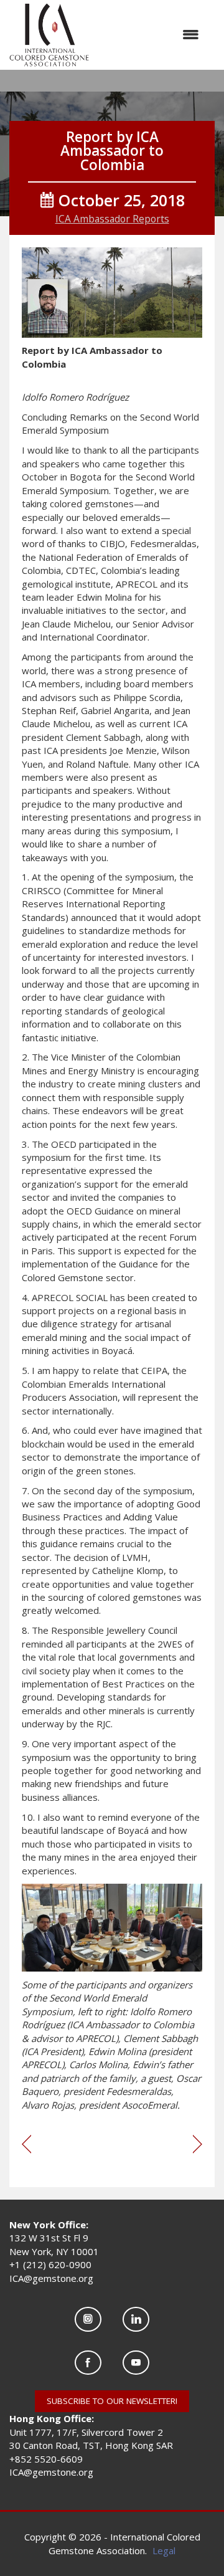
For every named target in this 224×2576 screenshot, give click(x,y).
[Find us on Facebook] (88, 2363)
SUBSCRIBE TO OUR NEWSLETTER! (112, 2401)
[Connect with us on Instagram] (88, 2319)
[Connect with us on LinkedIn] (136, 2319)
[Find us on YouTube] (136, 2363)
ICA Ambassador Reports (112, 219)
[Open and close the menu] (150, 35)
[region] (198, 2145)
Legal (164, 2550)
